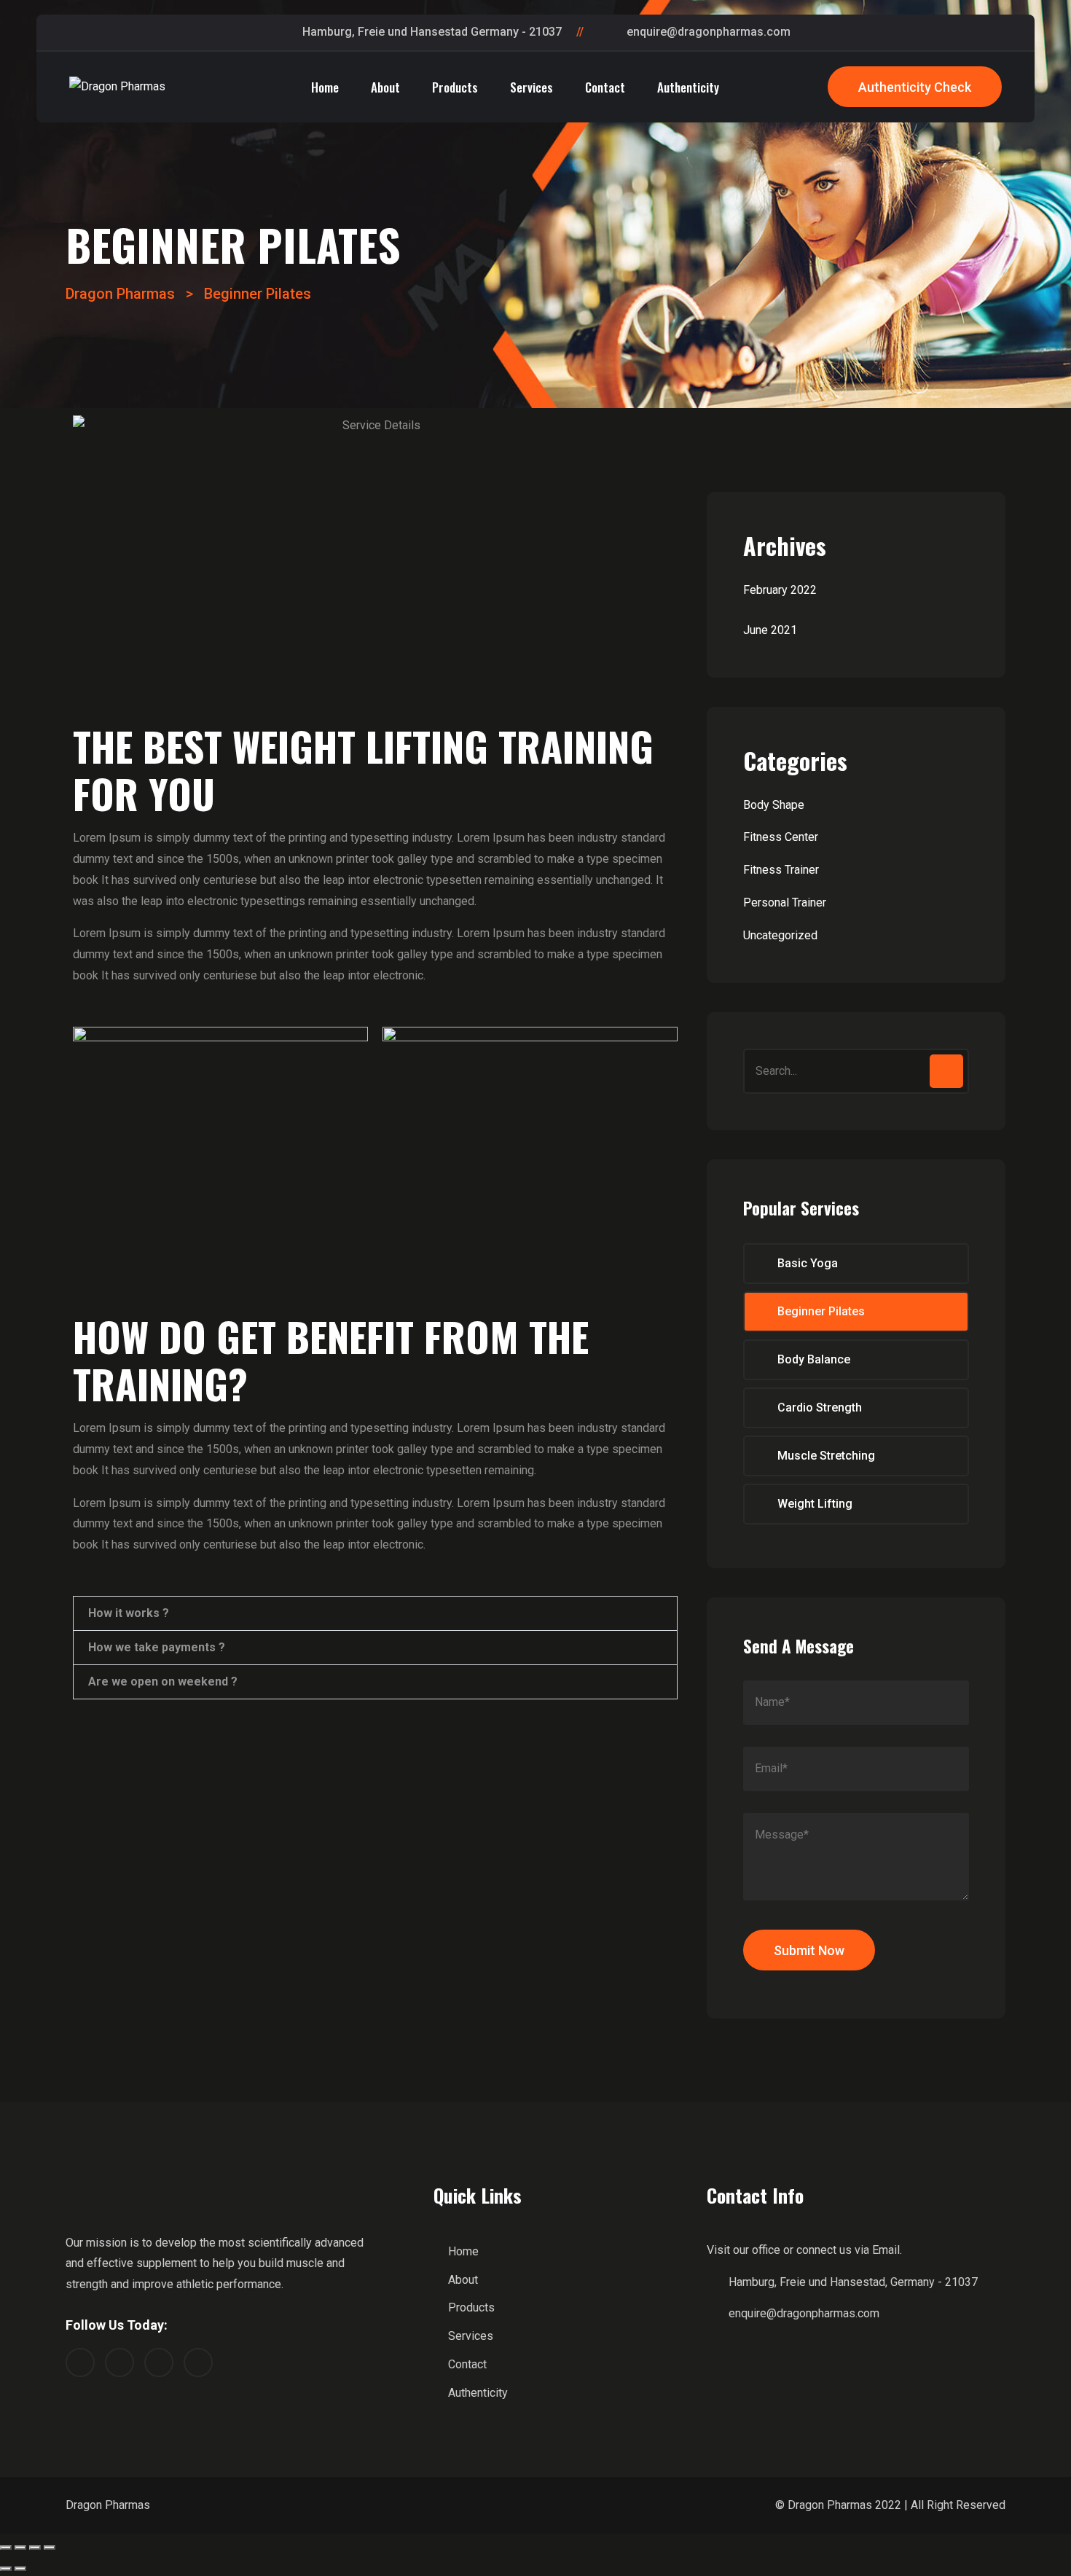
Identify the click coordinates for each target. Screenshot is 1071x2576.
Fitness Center (781, 837)
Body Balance (814, 1359)
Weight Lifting (815, 1504)
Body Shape (774, 805)
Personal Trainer (785, 903)
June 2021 (770, 630)
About (385, 87)
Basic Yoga (808, 1263)
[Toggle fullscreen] (35, 2548)
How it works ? (129, 1613)
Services (531, 87)
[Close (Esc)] (6, 2548)
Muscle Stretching (826, 1456)
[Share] (20, 2548)
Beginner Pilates (821, 1311)
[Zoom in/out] (50, 2548)
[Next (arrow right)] (20, 2569)
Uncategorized (780, 935)
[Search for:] (856, 1072)
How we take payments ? (157, 1648)
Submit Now (809, 1950)
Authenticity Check (915, 87)
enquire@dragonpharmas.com (709, 32)
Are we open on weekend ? (163, 1682)
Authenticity (688, 87)
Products (455, 87)
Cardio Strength (820, 1408)
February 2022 (780, 590)
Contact (605, 87)
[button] (375, 1613)
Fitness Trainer (781, 870)
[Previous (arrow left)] (6, 2569)
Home (325, 87)
